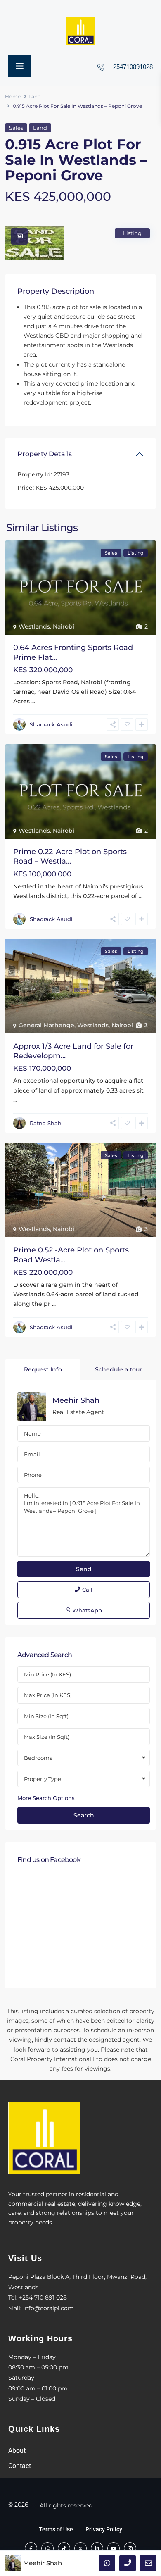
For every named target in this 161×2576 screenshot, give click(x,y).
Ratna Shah (46, 1123)
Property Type (43, 1779)
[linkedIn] (97, 2548)
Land (35, 96)
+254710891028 (131, 67)
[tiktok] (64, 2548)
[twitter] (80, 2548)
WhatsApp (87, 1610)
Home (13, 96)
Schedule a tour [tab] (118, 1369)
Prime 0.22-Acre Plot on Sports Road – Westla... (70, 856)
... (33, 701)
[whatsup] (47, 2548)
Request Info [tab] (43, 1369)
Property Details (45, 454)
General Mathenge (46, 1025)
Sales (16, 128)
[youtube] (114, 2548)
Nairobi (64, 626)
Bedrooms (38, 1758)
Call (87, 1590)
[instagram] (130, 2548)
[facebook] (31, 2548)
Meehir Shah (76, 1400)
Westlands (34, 626)
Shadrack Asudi (51, 724)
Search (84, 1815)
